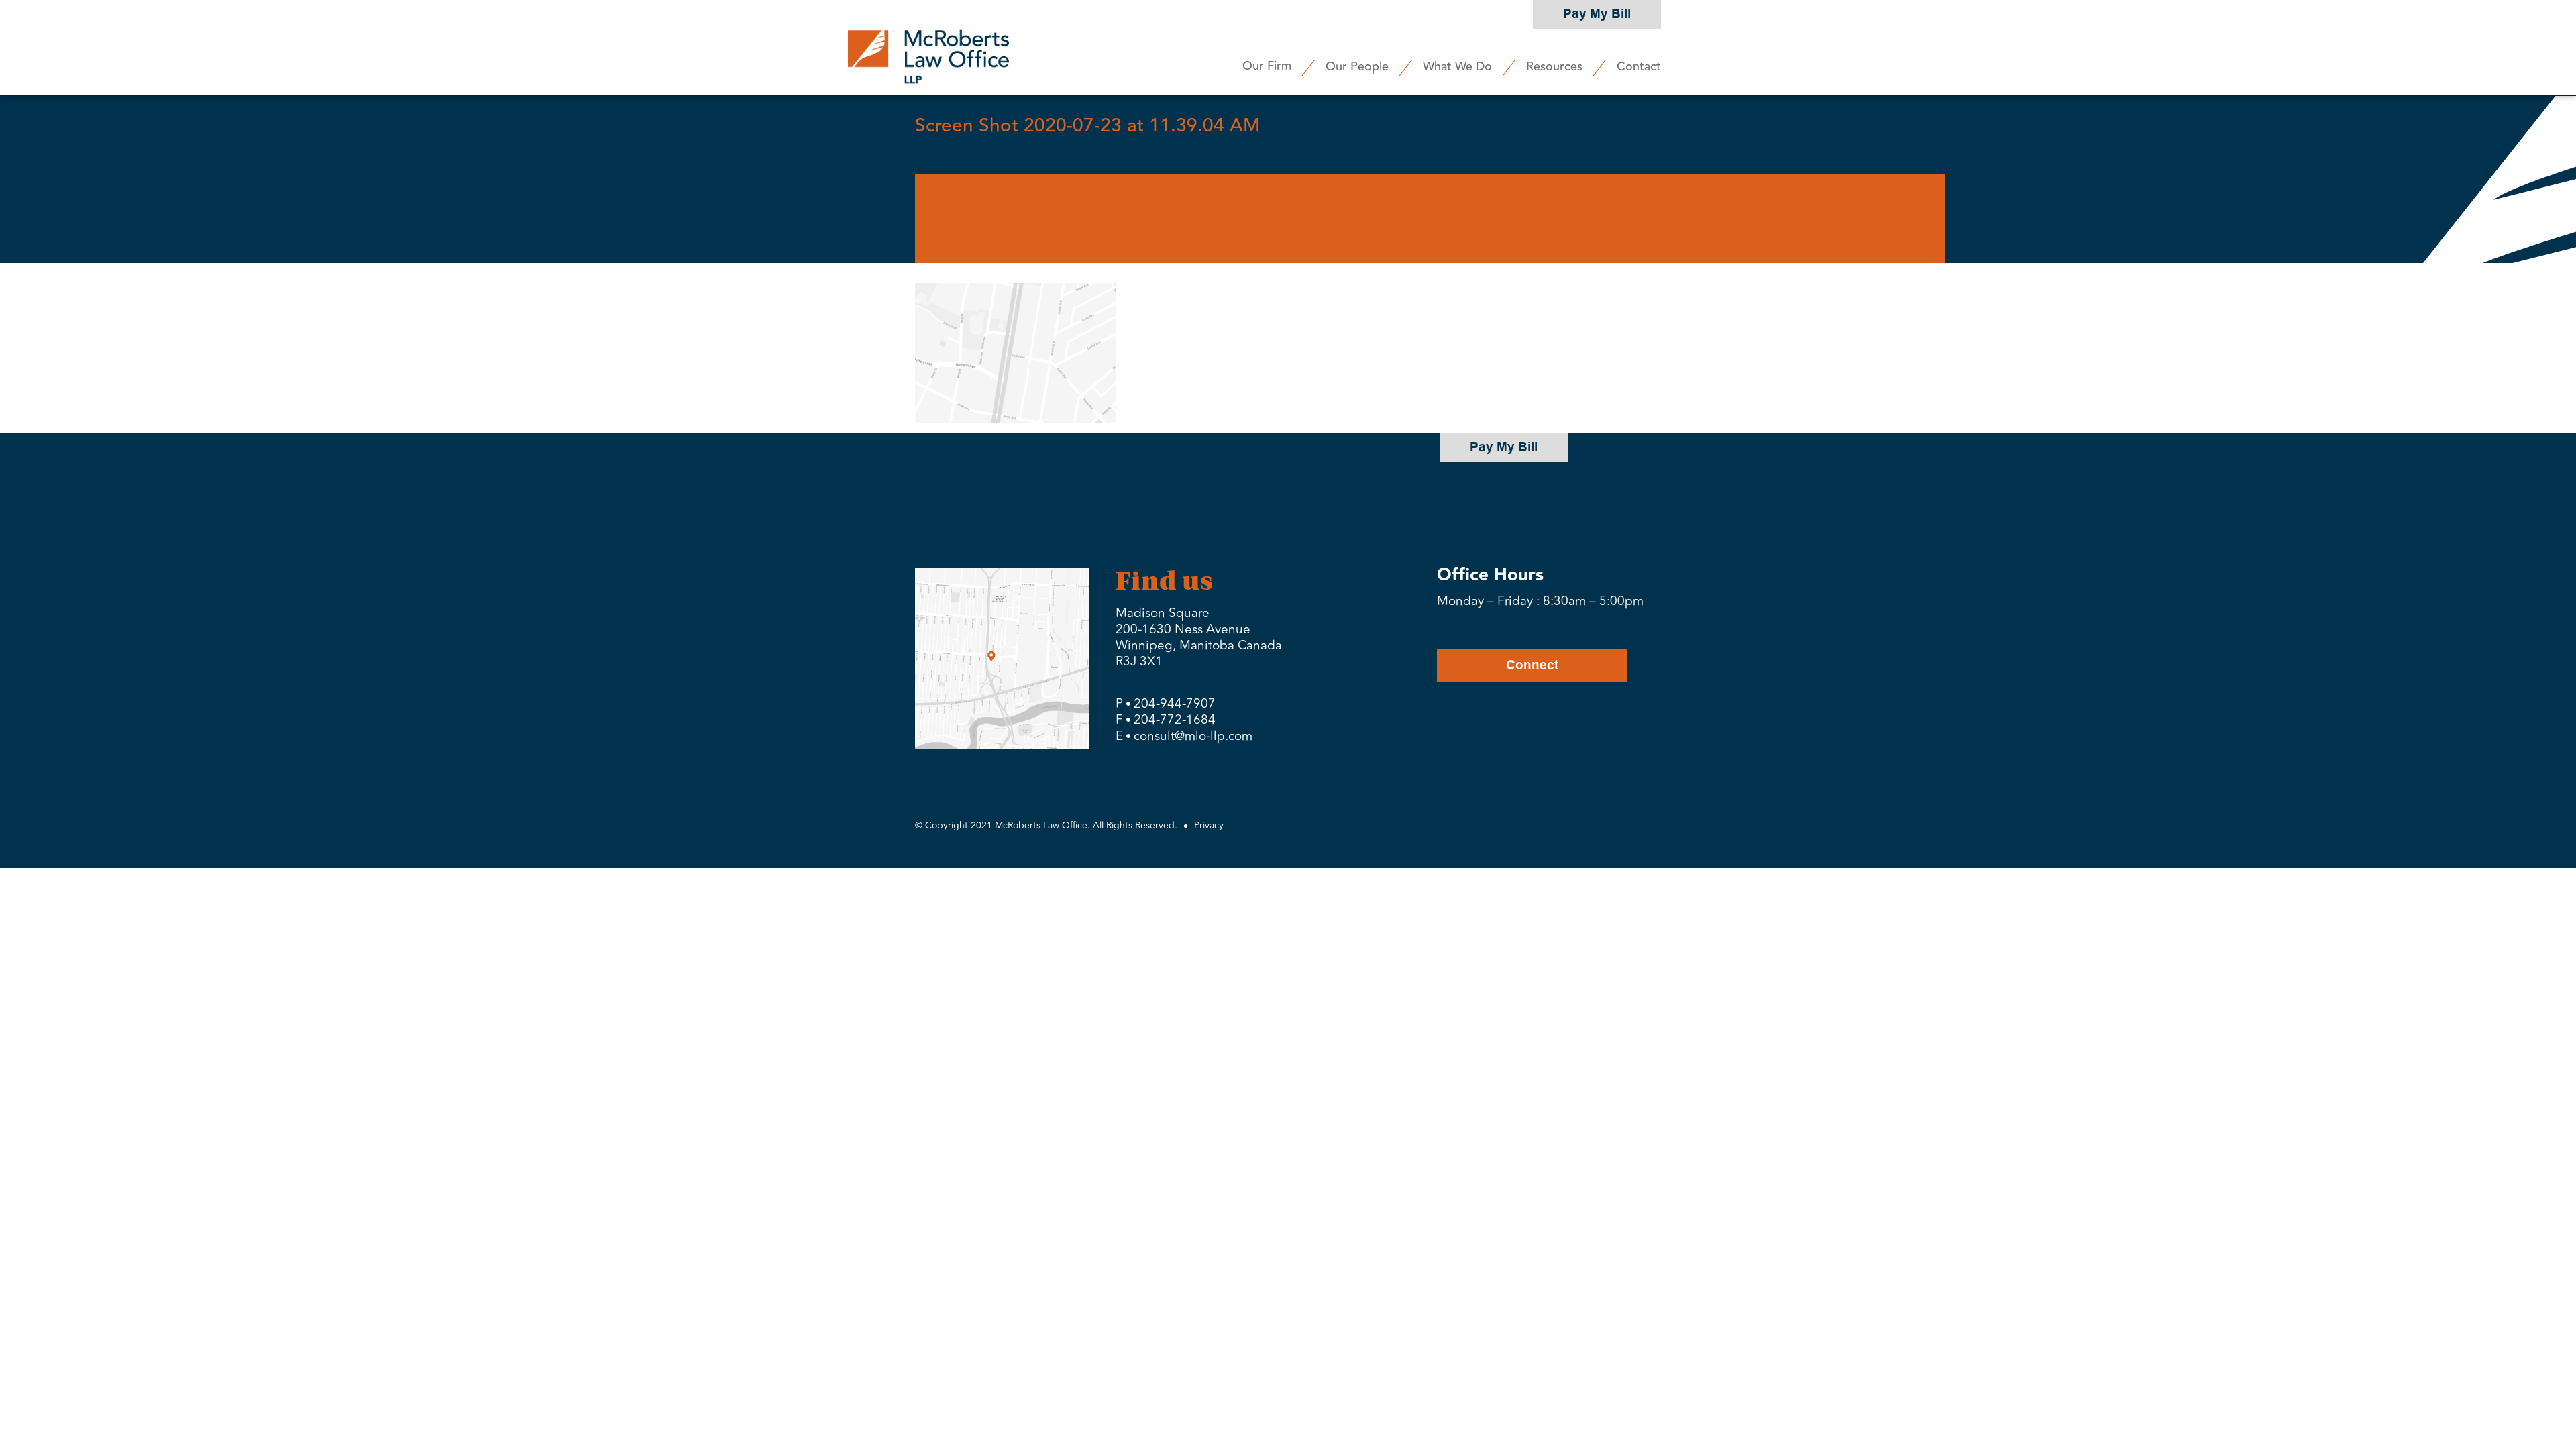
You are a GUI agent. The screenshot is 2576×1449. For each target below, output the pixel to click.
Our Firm (1267, 66)
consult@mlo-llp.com (1193, 736)
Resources (1554, 66)
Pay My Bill (1597, 14)
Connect (1532, 665)
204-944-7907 (1175, 704)
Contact (1639, 66)
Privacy (1209, 825)
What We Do (1457, 66)
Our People (1357, 66)
